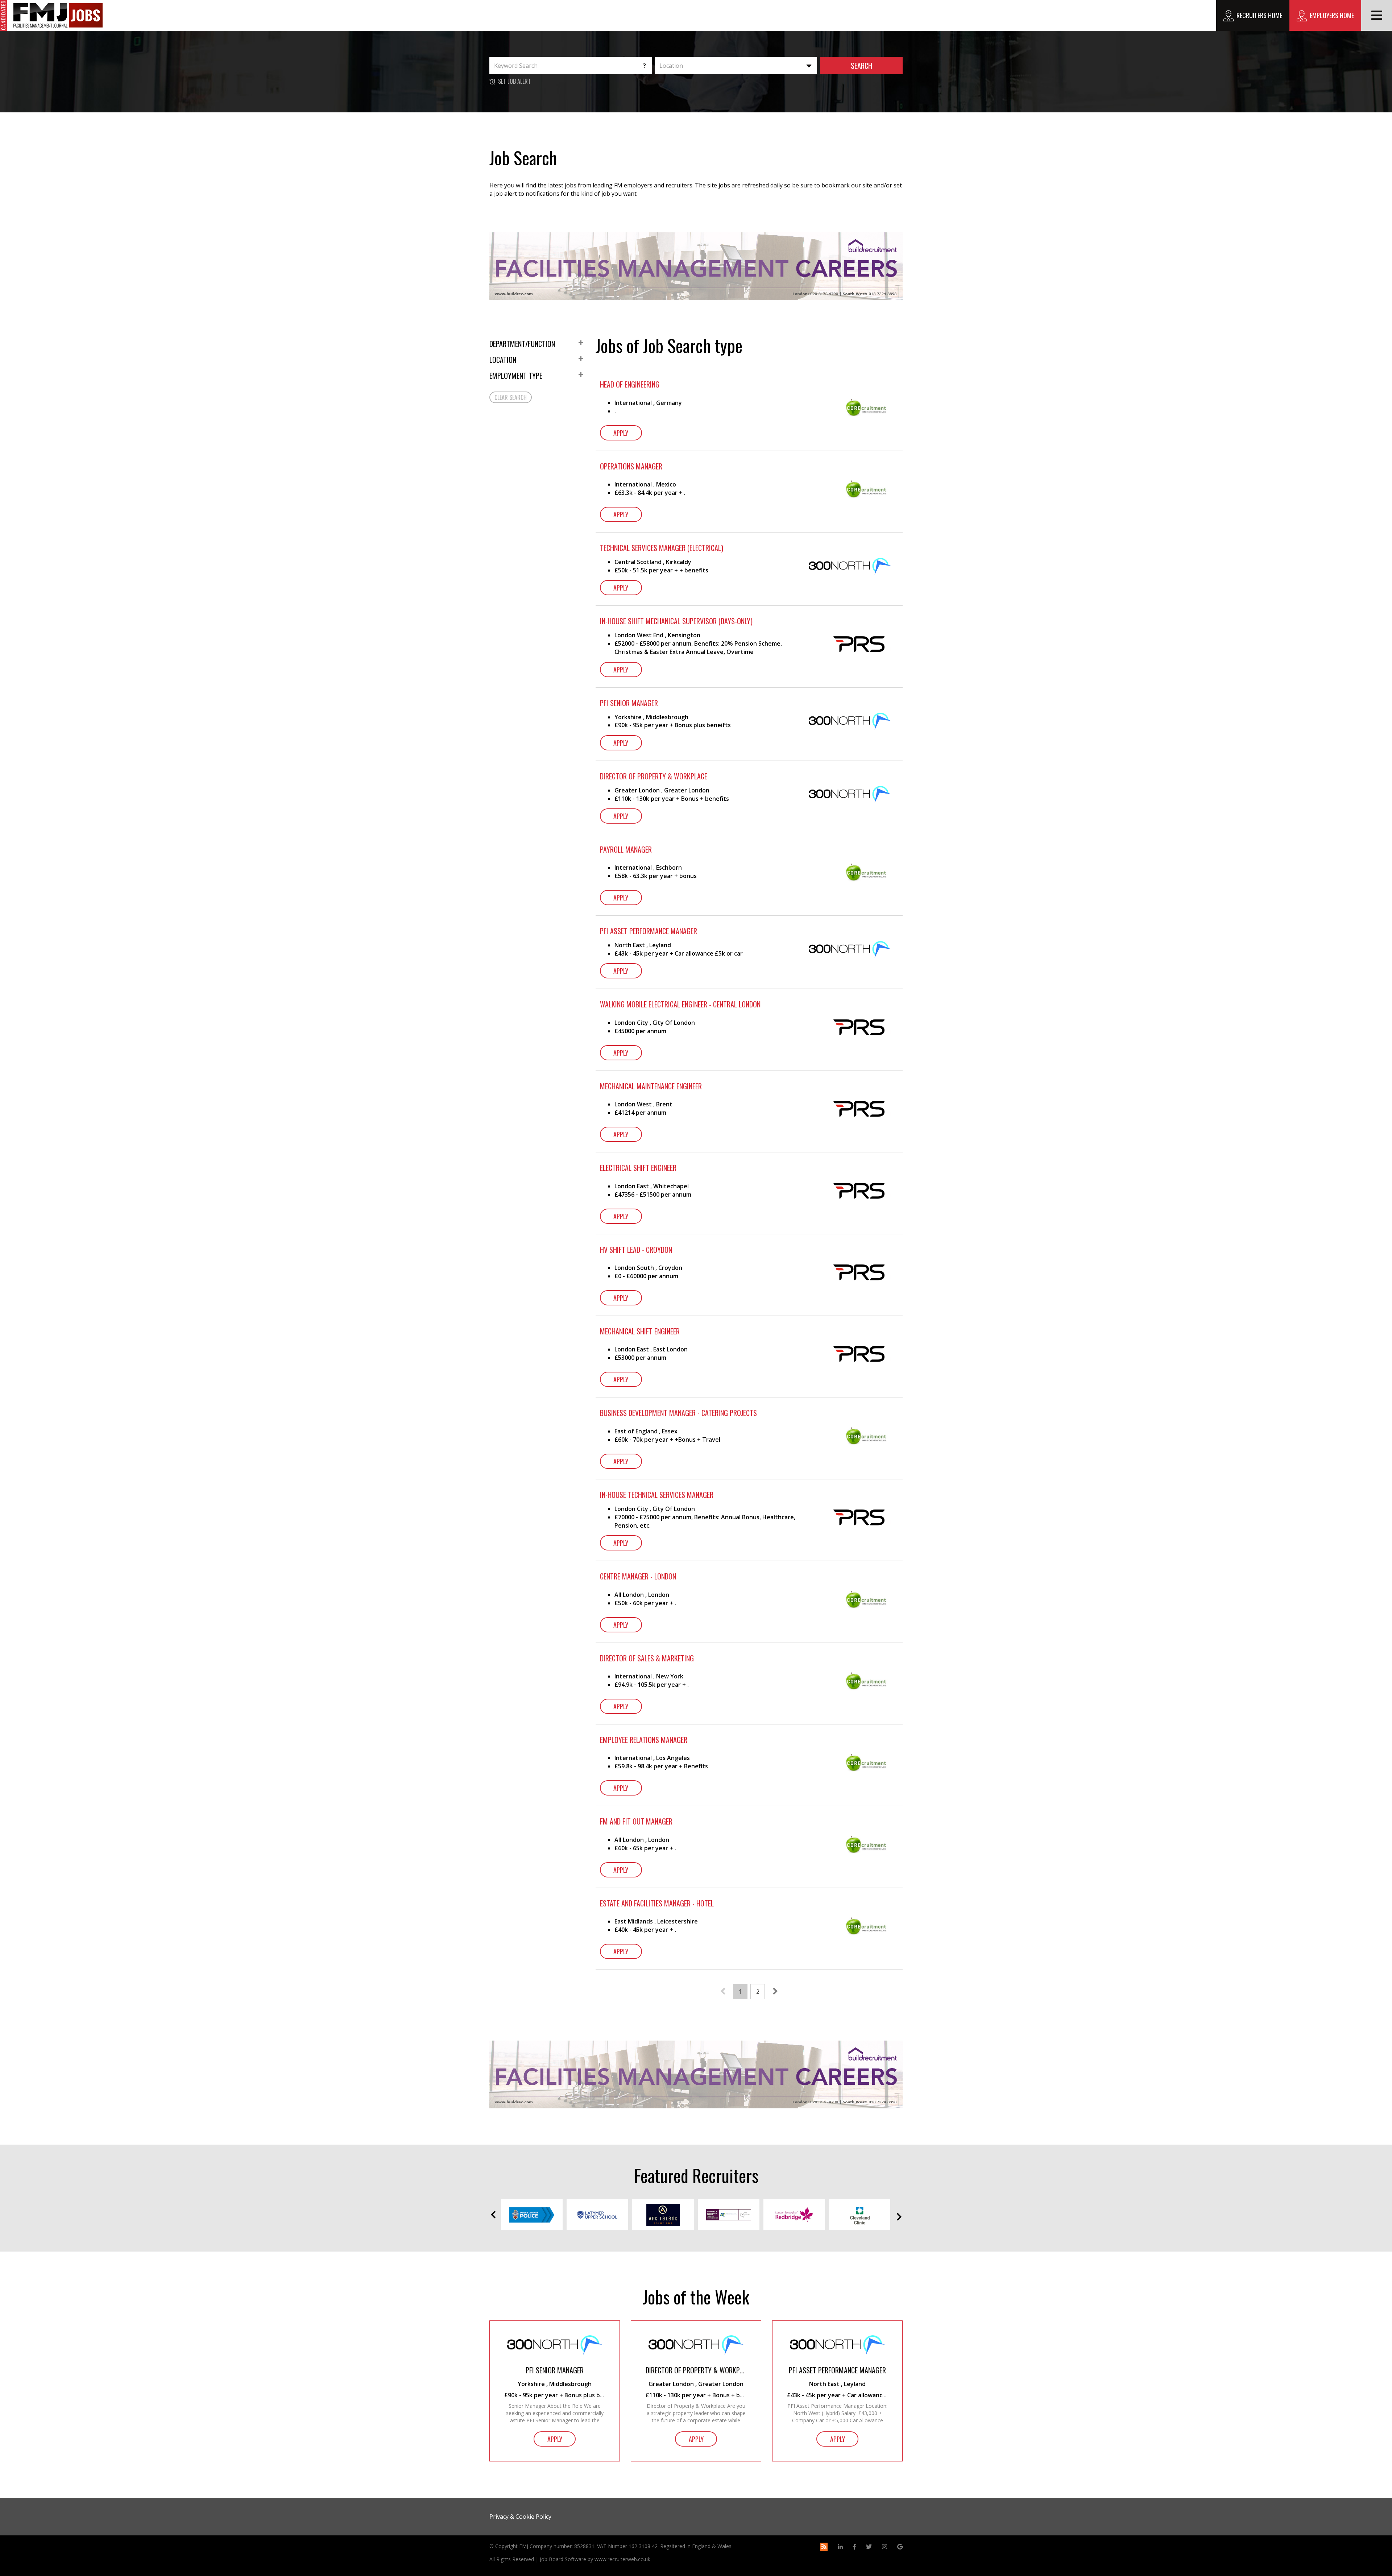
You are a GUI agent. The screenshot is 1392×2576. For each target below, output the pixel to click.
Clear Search (511, 397)
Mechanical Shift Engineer (640, 1331)
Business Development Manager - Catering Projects (678, 1413)
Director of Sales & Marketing (647, 1658)
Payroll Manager (626, 850)
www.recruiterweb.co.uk (622, 2559)
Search (861, 66)
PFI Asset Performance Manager (649, 931)
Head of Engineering (630, 384)
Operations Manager (631, 466)
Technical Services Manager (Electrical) (662, 548)
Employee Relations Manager (644, 1740)
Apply (621, 433)
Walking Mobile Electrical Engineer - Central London (680, 1004)
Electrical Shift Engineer (638, 1168)
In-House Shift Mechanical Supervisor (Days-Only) (676, 621)
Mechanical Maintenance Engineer (651, 1086)
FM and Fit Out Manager (636, 1821)
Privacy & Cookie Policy (520, 2517)
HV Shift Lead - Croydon (636, 1250)
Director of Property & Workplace (654, 776)
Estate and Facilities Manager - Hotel (657, 1903)
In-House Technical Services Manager (657, 1495)
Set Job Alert (514, 81)
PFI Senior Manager (629, 703)
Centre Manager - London (638, 1576)
